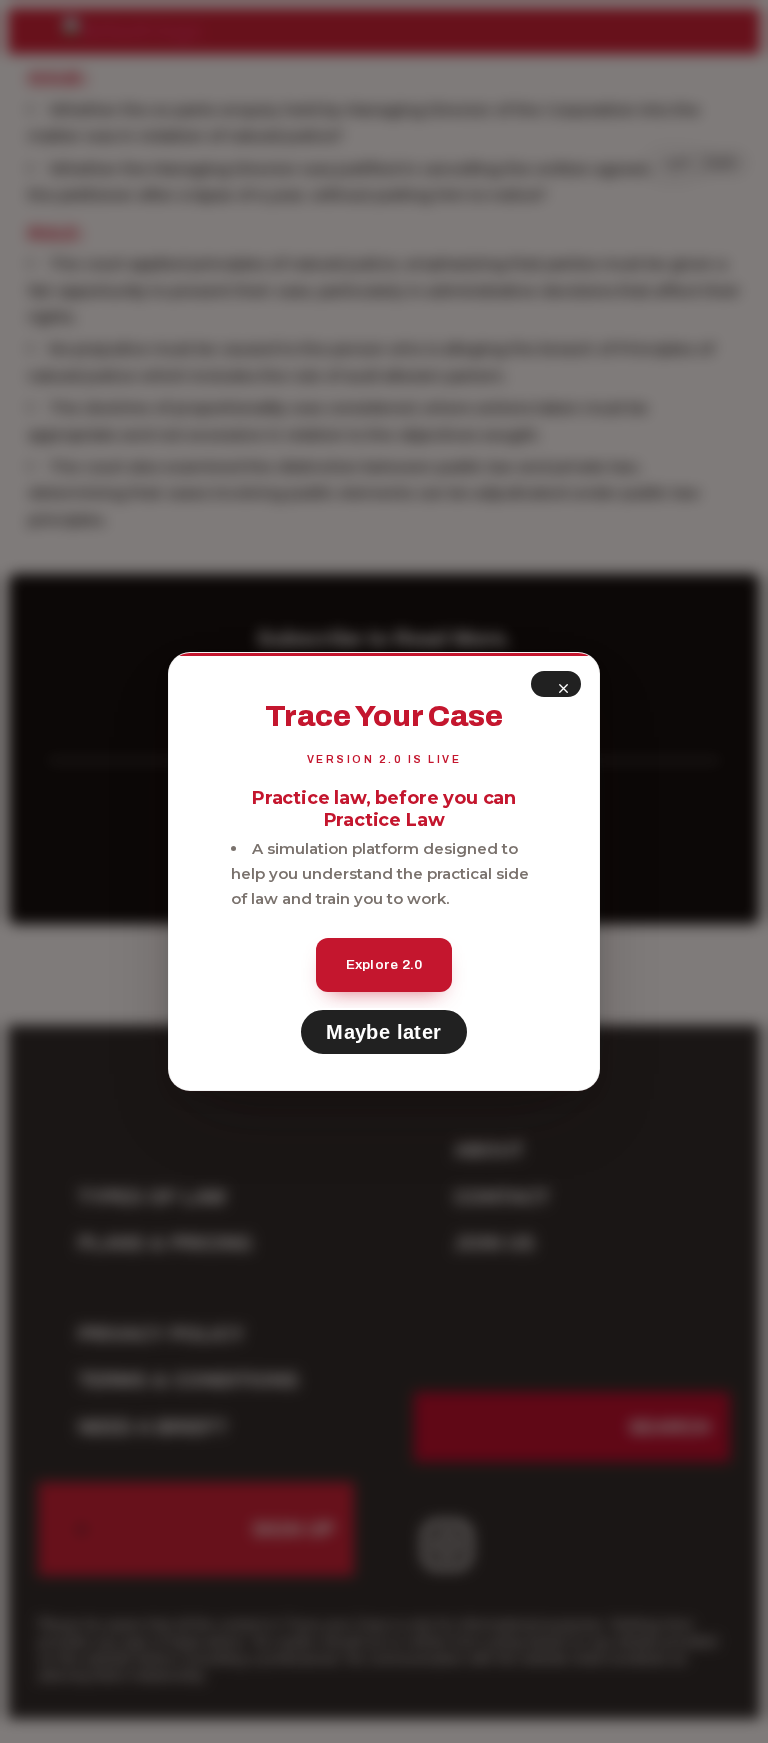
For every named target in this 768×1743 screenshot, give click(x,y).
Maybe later (383, 1032)
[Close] (556, 684)
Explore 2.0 (384, 964)
